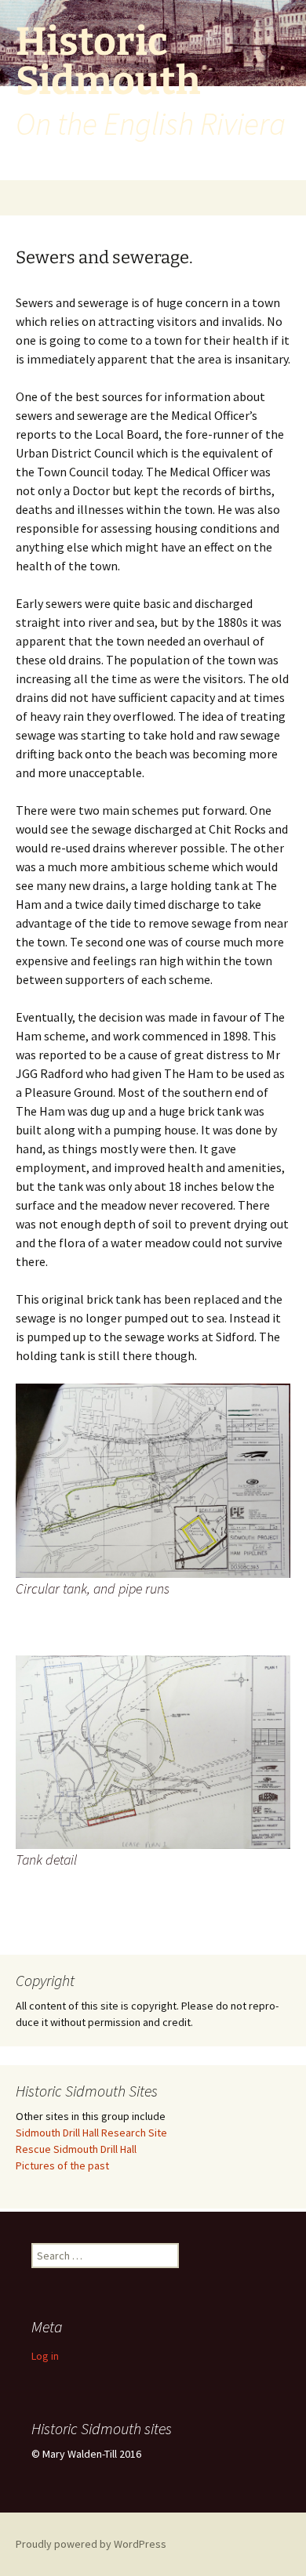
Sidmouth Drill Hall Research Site (91, 2133)
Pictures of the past (62, 2165)
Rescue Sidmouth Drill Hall (76, 2149)
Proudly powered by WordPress (91, 2544)
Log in (45, 2356)
